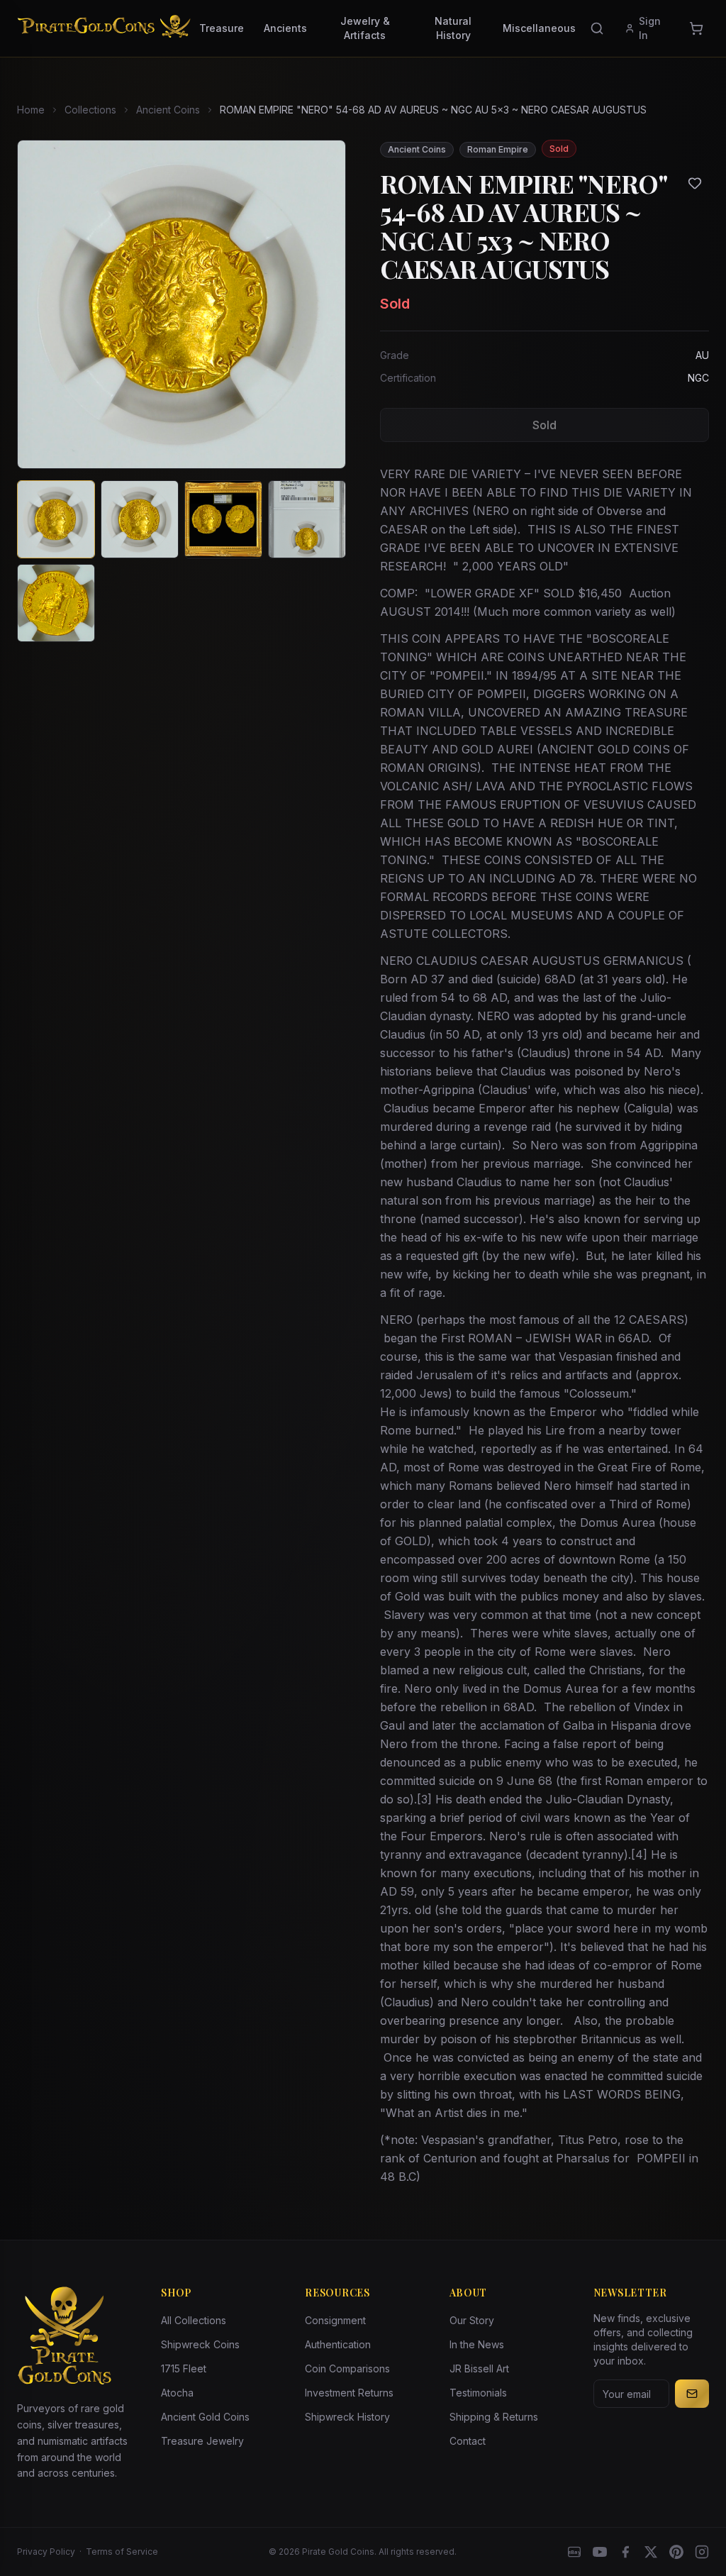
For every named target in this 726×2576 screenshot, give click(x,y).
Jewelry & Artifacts (365, 28)
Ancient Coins (168, 110)
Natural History (453, 28)
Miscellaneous (539, 28)
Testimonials (478, 2393)
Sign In (650, 28)
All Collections (194, 2320)
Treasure (222, 28)
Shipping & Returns (494, 2417)
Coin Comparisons (347, 2368)
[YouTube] (600, 2552)
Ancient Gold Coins (205, 2417)
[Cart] (696, 28)
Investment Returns (349, 2393)
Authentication (338, 2344)
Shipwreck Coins (200, 2344)
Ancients (285, 28)
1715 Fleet (184, 2368)
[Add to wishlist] (695, 183)
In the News (477, 2344)
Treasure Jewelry (202, 2441)
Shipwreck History (347, 2417)
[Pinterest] (676, 2552)
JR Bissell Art (479, 2368)
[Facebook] (625, 2552)
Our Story (472, 2320)
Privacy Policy (46, 2552)
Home (31, 110)
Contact (468, 2441)
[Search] (597, 28)
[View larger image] (181, 304)
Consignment (335, 2320)
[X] (651, 2552)
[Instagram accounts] (702, 2552)
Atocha (177, 2393)
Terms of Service (122, 2552)
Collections (90, 110)
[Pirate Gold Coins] (104, 28)
